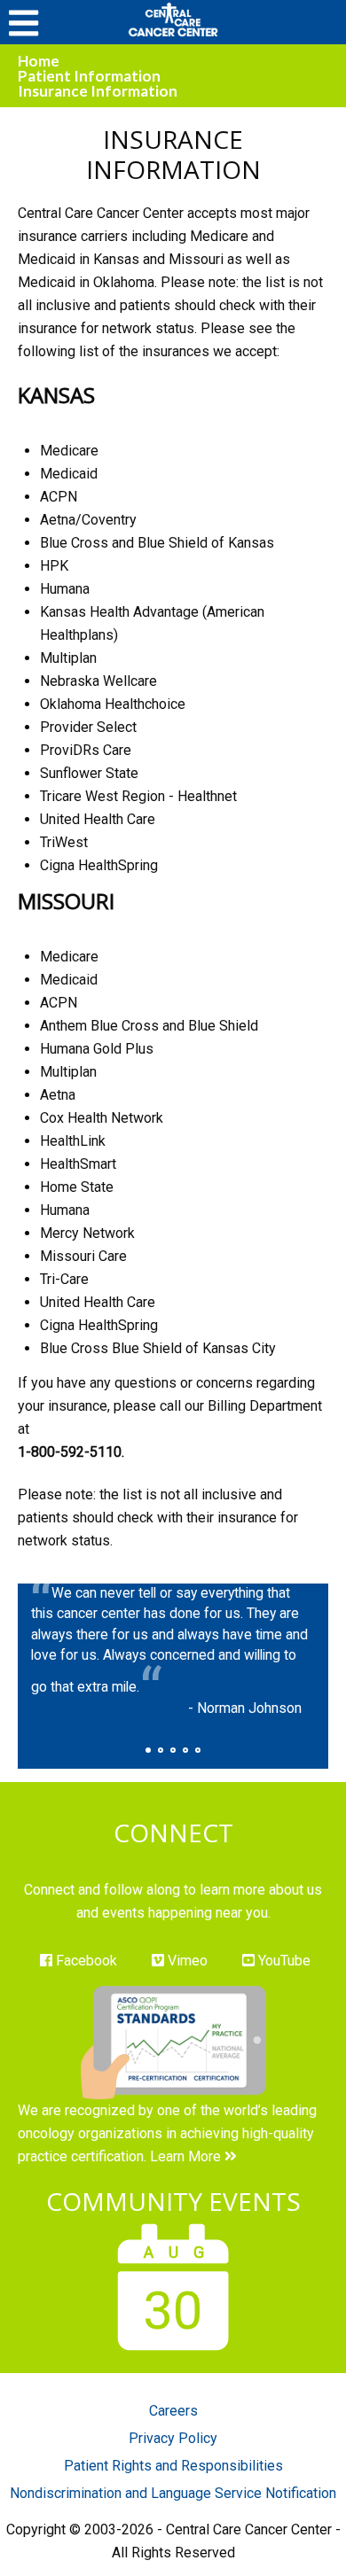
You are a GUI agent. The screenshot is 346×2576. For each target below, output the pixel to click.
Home (39, 61)
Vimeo (186, 1961)
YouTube (283, 1961)
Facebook (85, 1961)
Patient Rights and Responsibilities (173, 2466)
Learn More (187, 2156)
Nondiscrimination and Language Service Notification (173, 2493)
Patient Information (89, 76)
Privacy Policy (173, 2438)
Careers (173, 2411)
